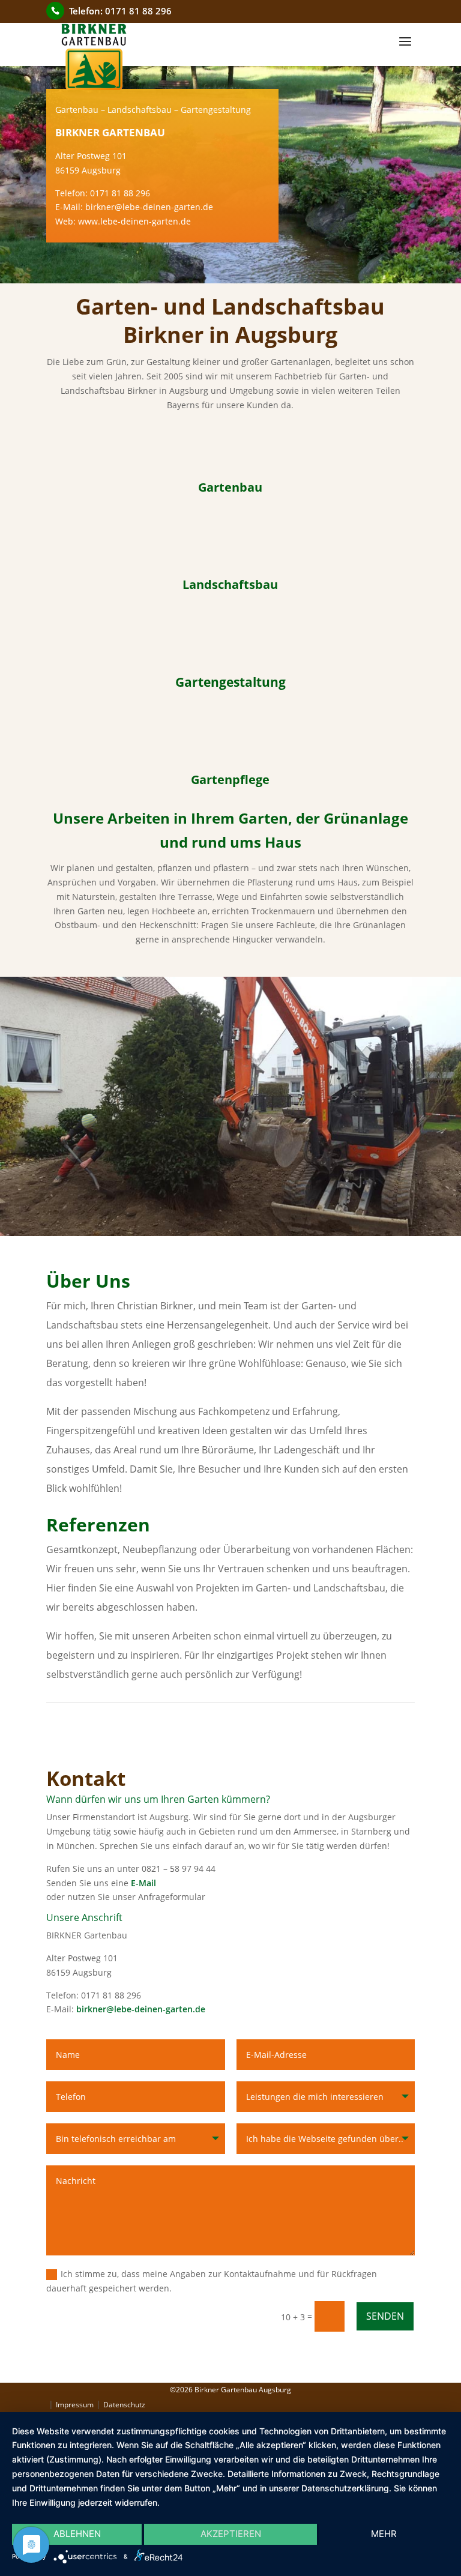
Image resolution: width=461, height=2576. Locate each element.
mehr (384, 2534)
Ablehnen (77, 2534)
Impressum (75, 2405)
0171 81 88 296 (138, 11)
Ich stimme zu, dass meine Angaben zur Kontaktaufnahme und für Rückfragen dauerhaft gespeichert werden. (212, 2281)
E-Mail (143, 1883)
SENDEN (385, 2316)
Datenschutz (124, 2405)
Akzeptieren (231, 2534)
